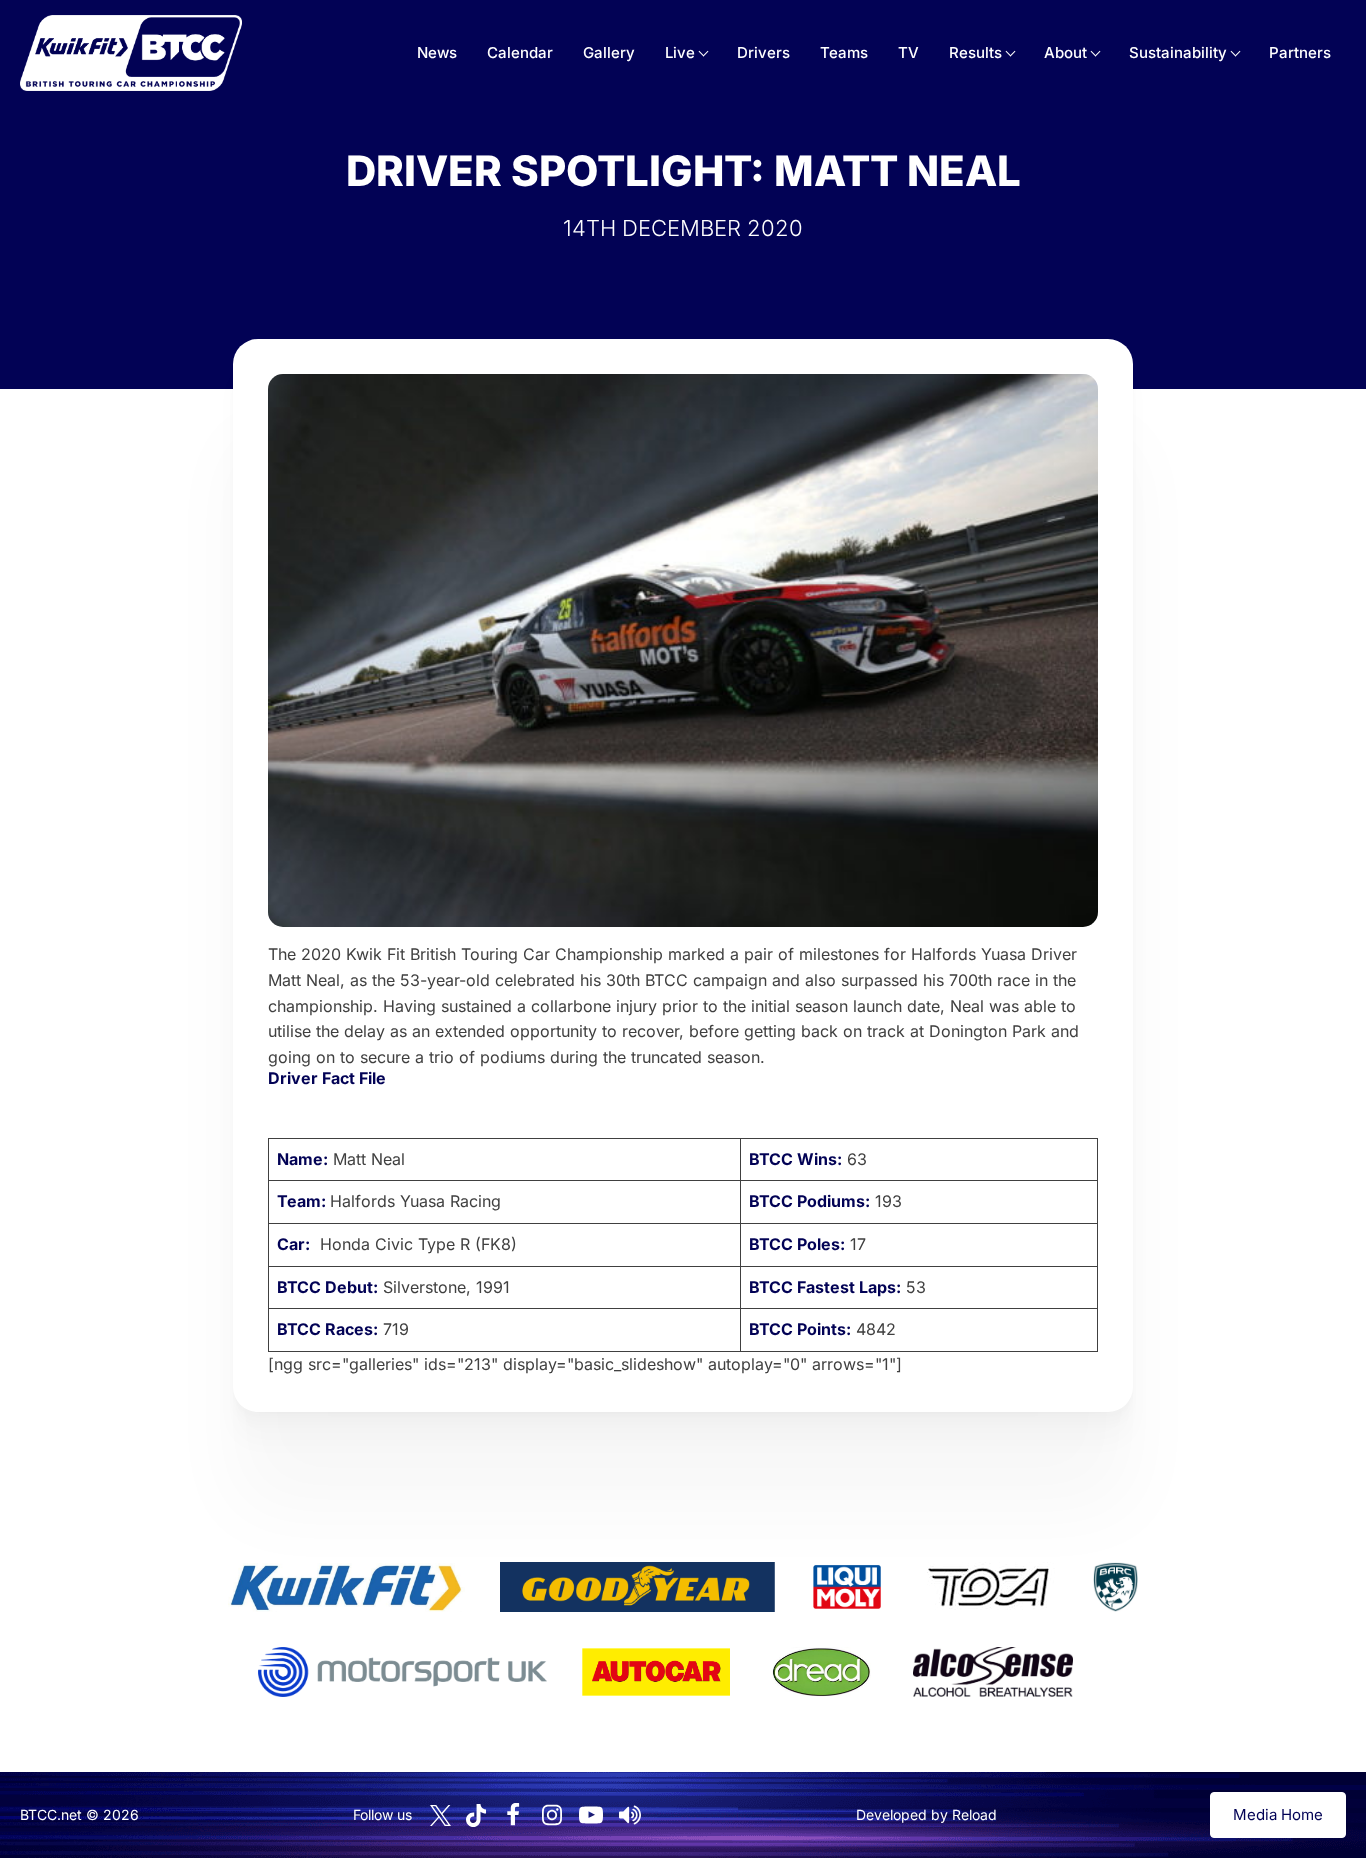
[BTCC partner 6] (402, 1672)
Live (680, 52)
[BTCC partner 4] (988, 1587)
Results (975, 52)
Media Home (1278, 1814)
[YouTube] (591, 1815)
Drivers (763, 52)
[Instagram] (552, 1815)
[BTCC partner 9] (993, 1672)
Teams (844, 52)
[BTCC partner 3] (847, 1587)
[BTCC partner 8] (821, 1672)
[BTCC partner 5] (1115, 1587)
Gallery (609, 52)
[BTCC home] (131, 53)
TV (908, 52)
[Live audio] (630, 1815)
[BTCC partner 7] (656, 1672)
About (1065, 52)
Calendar (520, 52)
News (437, 52)
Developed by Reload (926, 1814)
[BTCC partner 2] (637, 1587)
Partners (1300, 52)
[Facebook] (513, 1815)
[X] (440, 1815)
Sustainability (1178, 52)
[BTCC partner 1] (346, 1587)
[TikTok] (476, 1815)
